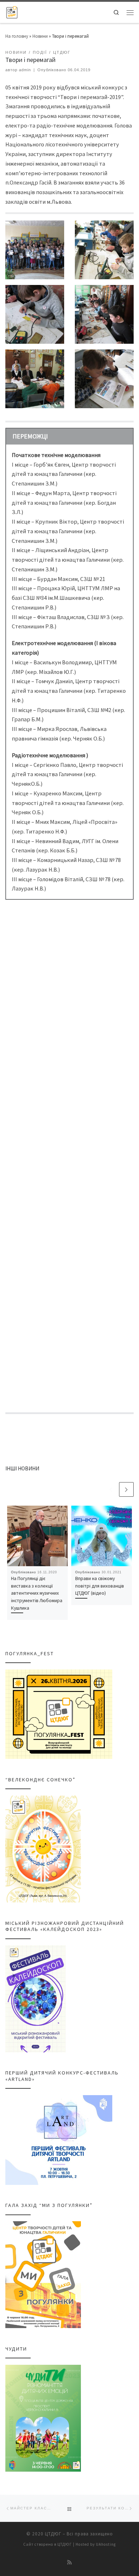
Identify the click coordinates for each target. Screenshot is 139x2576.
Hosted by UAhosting (96, 2544)
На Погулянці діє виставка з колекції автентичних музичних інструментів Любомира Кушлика (37, 1593)
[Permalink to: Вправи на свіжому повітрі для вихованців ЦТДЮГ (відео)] (102, 1536)
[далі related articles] (126, 1489)
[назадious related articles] (111, 1489)
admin (25, 70)
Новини (40, 36)
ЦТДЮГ (53, 2534)
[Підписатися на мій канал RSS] (70, 2563)
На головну (17, 36)
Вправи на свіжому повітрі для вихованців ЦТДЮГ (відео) (100, 1586)
